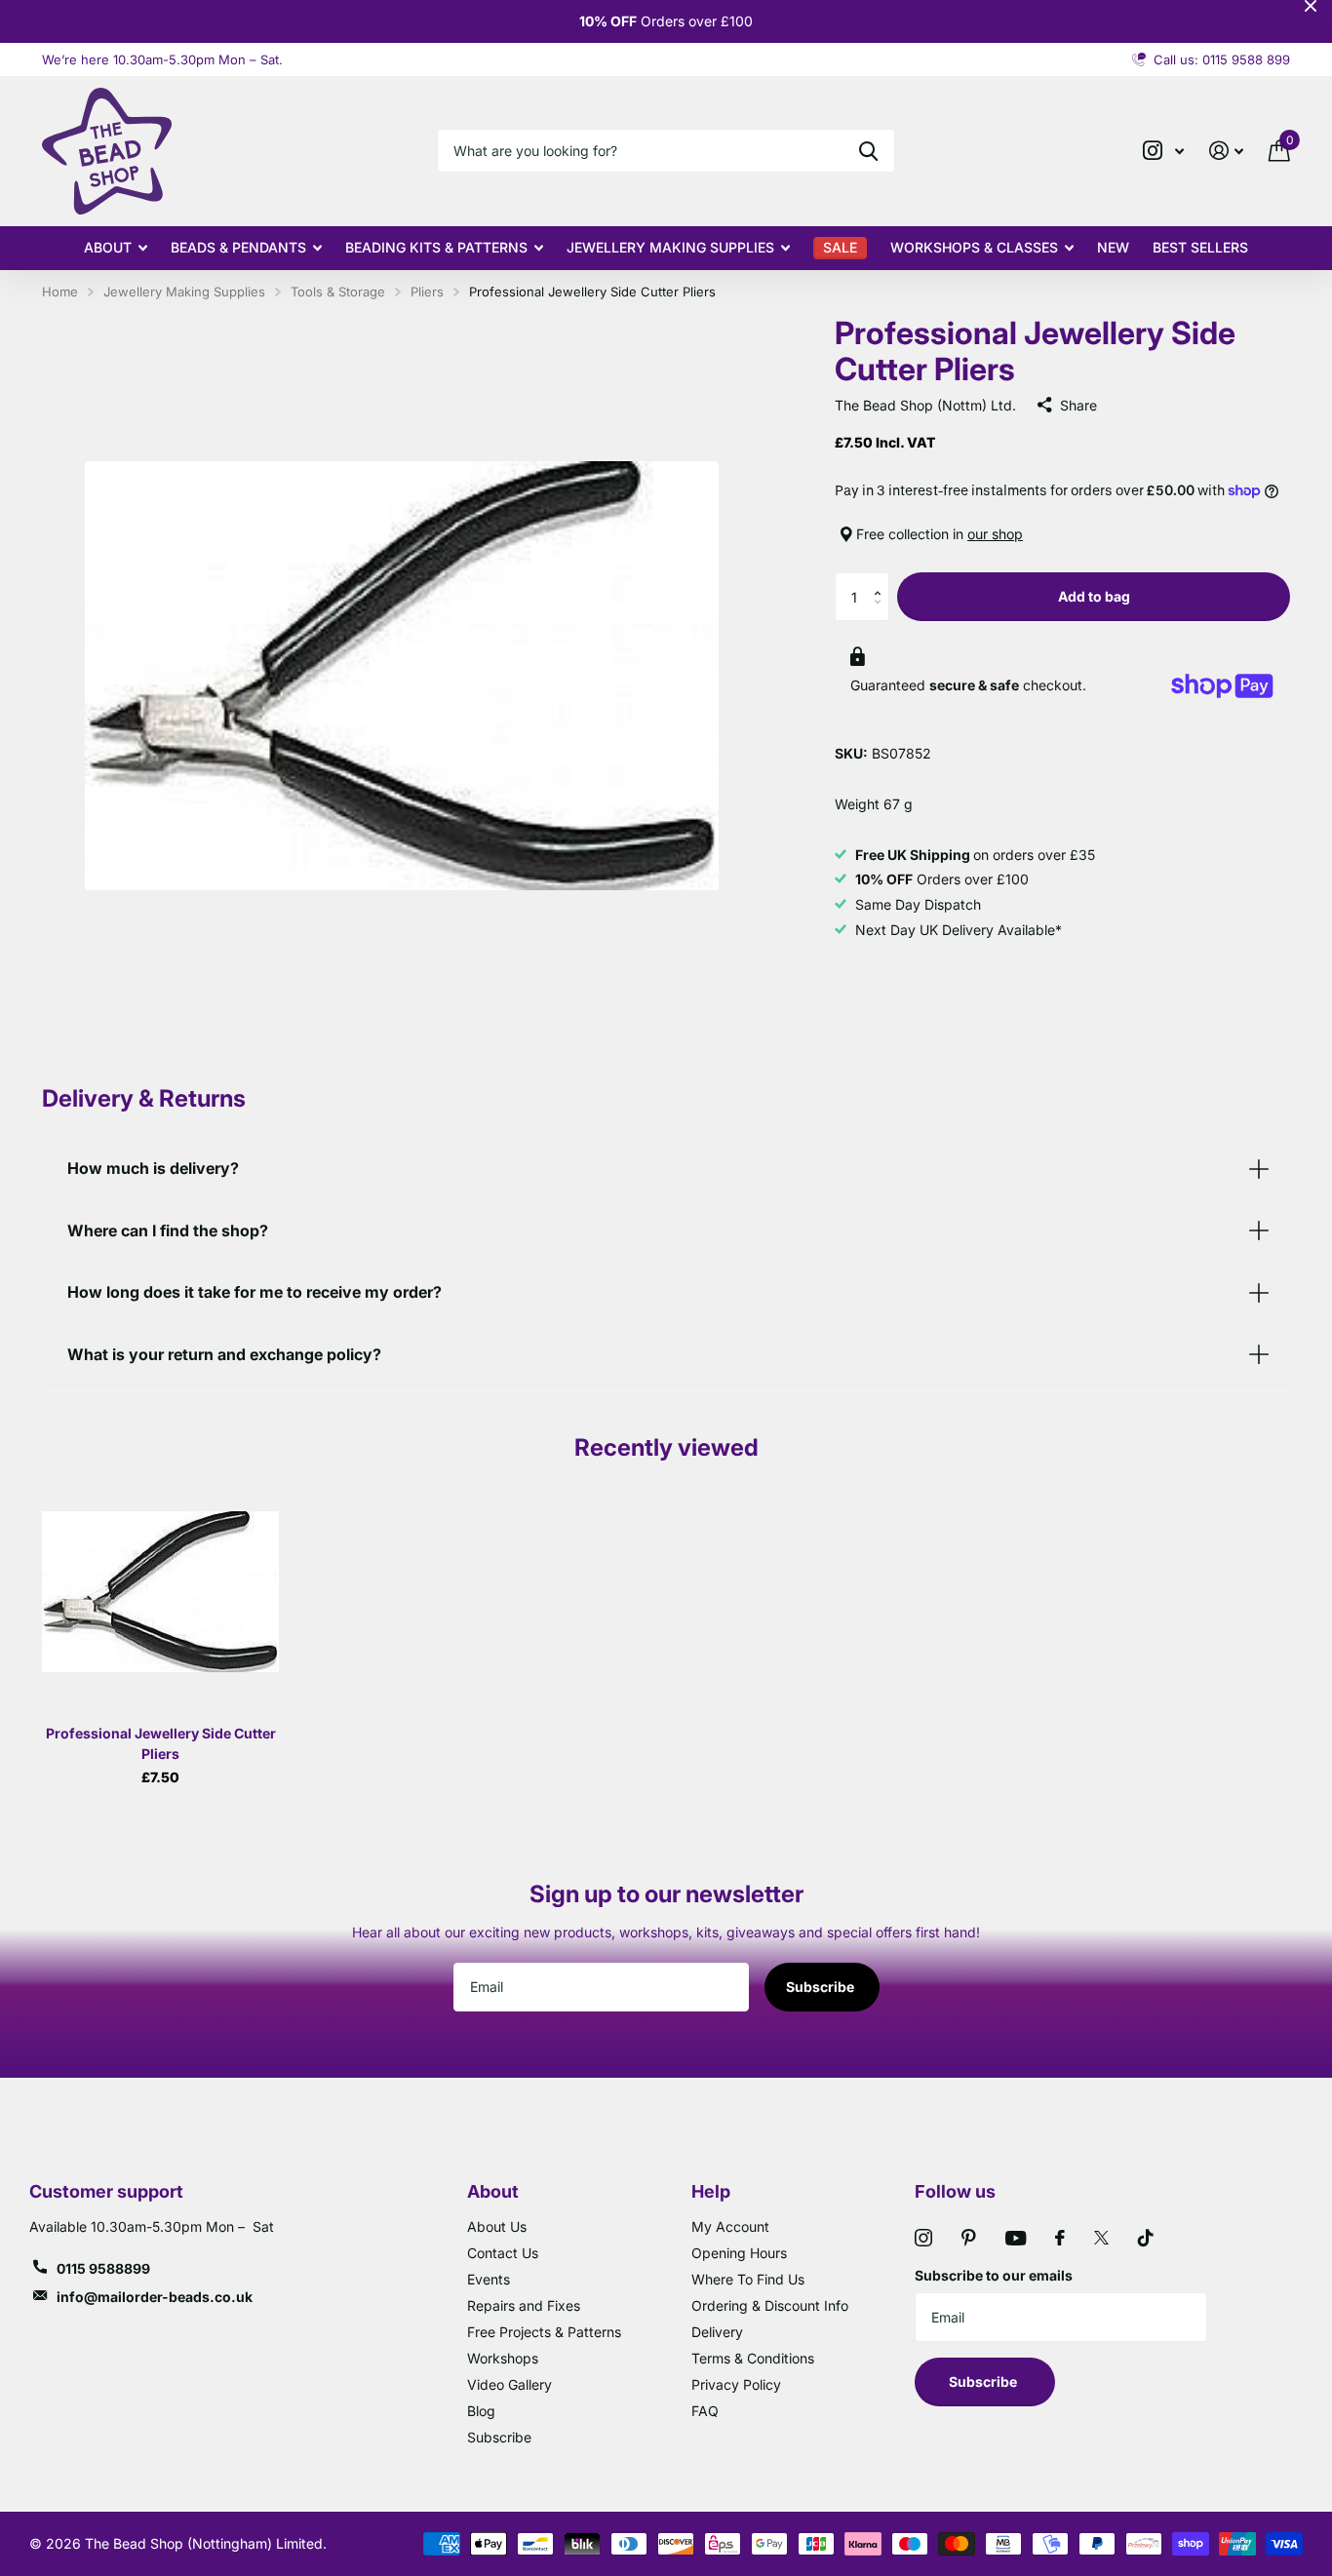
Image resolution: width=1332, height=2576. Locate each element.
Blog (481, 2411)
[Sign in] (1226, 151)
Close (1311, 6)
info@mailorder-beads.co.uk (155, 2297)
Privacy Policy (736, 2384)
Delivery (717, 2332)
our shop (995, 534)
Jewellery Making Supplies (670, 247)
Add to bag (1094, 596)
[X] (1101, 2238)
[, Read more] (1163, 151)
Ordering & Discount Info (770, 2305)
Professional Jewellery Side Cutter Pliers (161, 1743)
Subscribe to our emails (994, 2275)
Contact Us (503, 2253)
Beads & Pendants (238, 247)
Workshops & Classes (974, 247)
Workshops (503, 2358)
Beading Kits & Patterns (436, 247)
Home (60, 292)
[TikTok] (1146, 2238)
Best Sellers (1200, 247)
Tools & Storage (338, 292)
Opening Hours (739, 2253)
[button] (882, 580)
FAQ (705, 2411)
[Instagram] (923, 2238)
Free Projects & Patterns (544, 2332)
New (1113, 247)
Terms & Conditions (753, 2358)
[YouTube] (1016, 2238)
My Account (730, 2226)
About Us (497, 2226)
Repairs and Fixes (524, 2305)
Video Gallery (509, 2384)
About (108, 247)
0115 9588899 (103, 2268)
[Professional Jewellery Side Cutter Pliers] (160, 1592)
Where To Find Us (748, 2279)
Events (489, 2279)
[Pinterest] (969, 2238)
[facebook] (1060, 2238)
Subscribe (822, 1987)
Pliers (427, 292)
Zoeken (868, 151)
